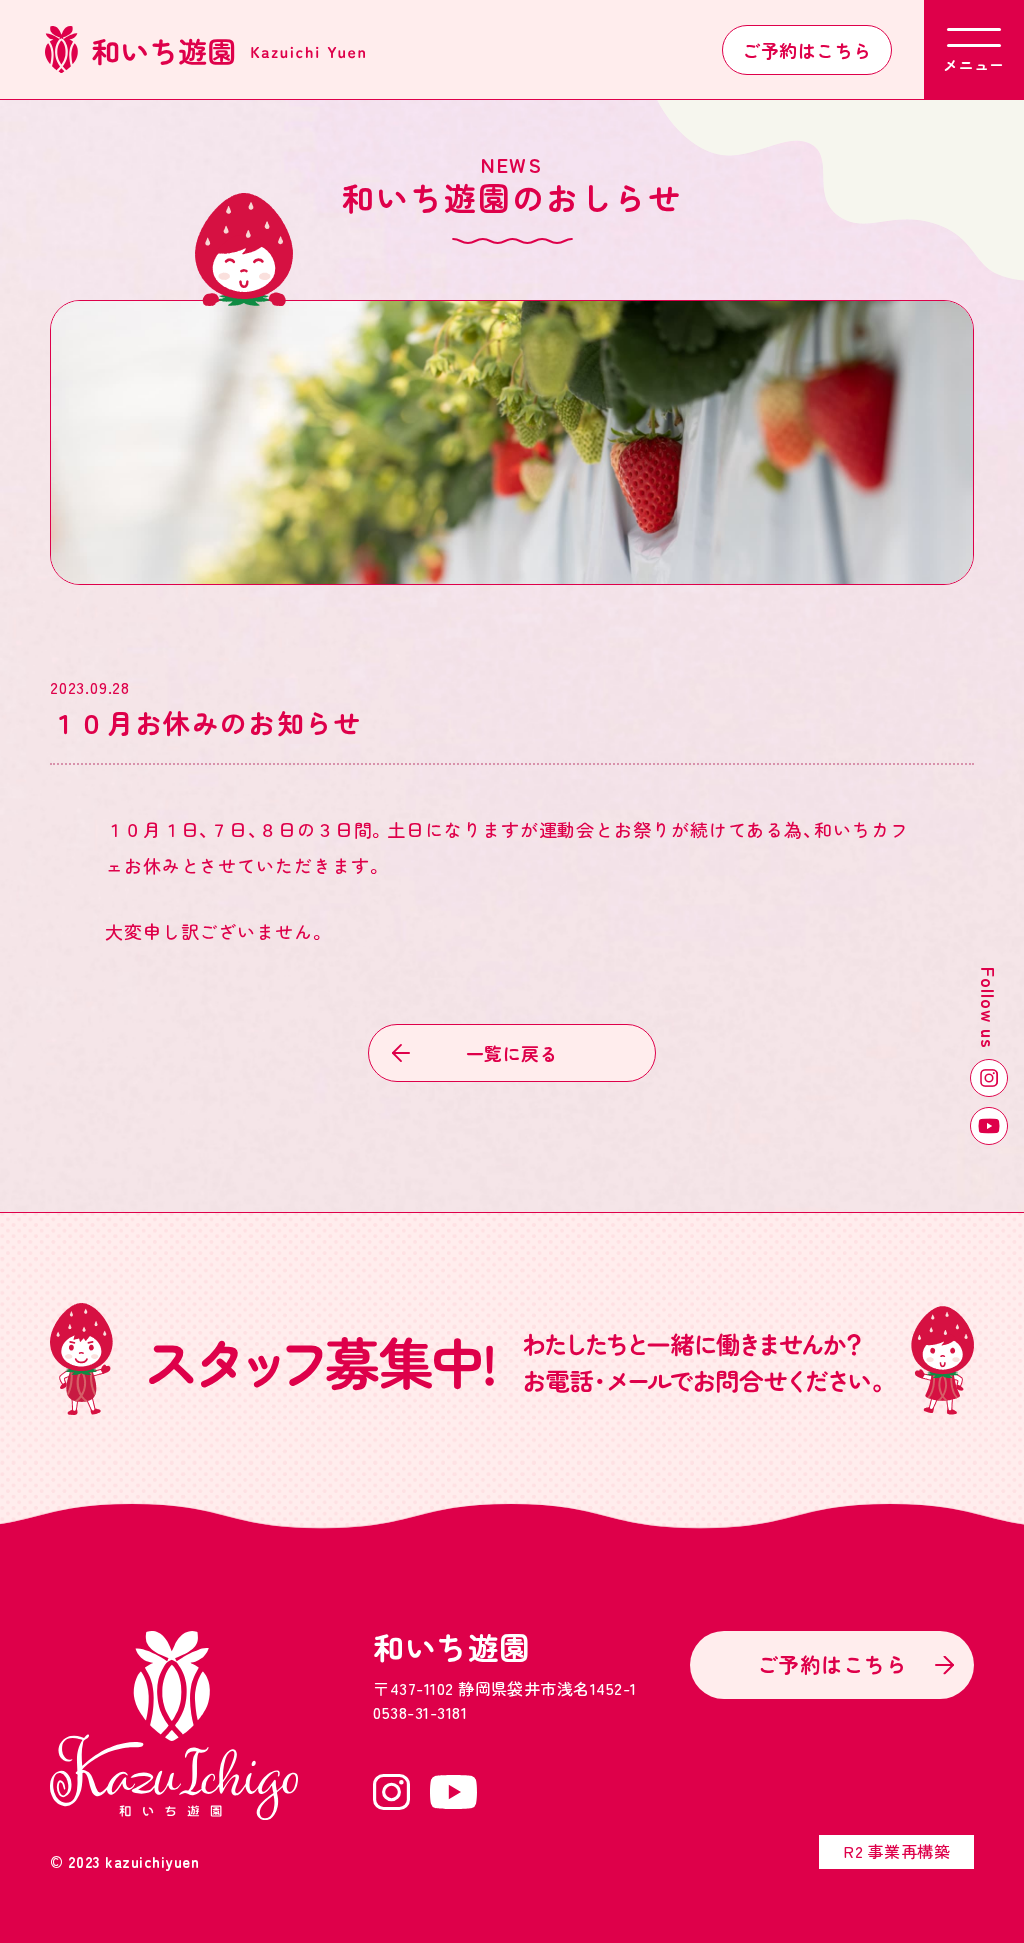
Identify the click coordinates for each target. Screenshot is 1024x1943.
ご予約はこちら (806, 50)
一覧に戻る (512, 1053)
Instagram (989, 1078)
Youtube (989, 1126)
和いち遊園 (451, 1646)
